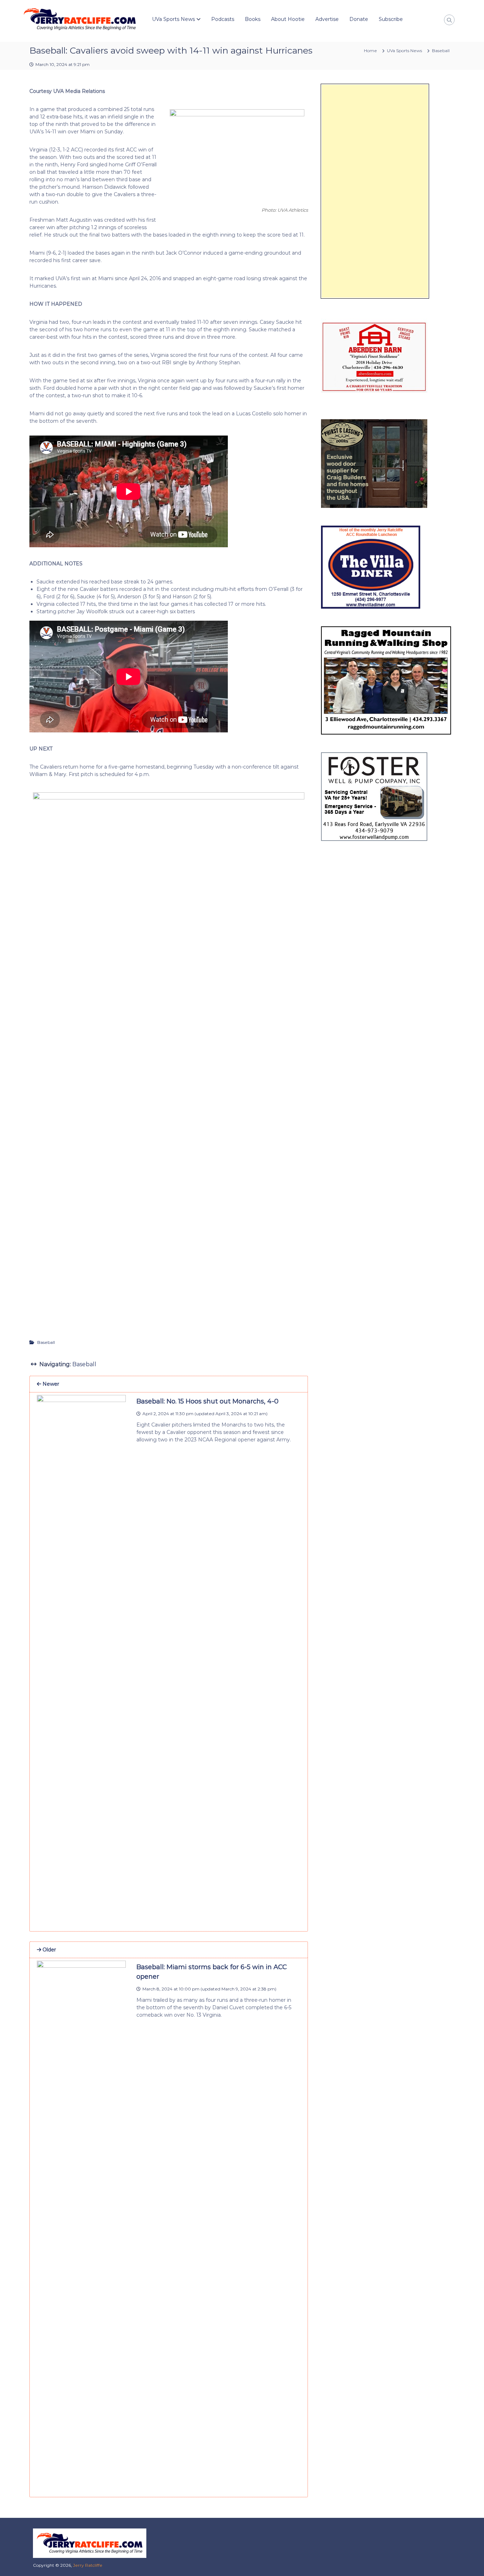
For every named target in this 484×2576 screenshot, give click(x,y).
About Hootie (288, 19)
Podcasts (223, 19)
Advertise (327, 19)
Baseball (441, 51)
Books (253, 19)
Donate (359, 19)
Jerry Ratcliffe (88, 2565)
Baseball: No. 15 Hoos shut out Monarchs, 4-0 (207, 1401)
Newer (50, 1384)
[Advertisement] (375, 191)
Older (49, 1950)
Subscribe (391, 19)
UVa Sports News (173, 19)
